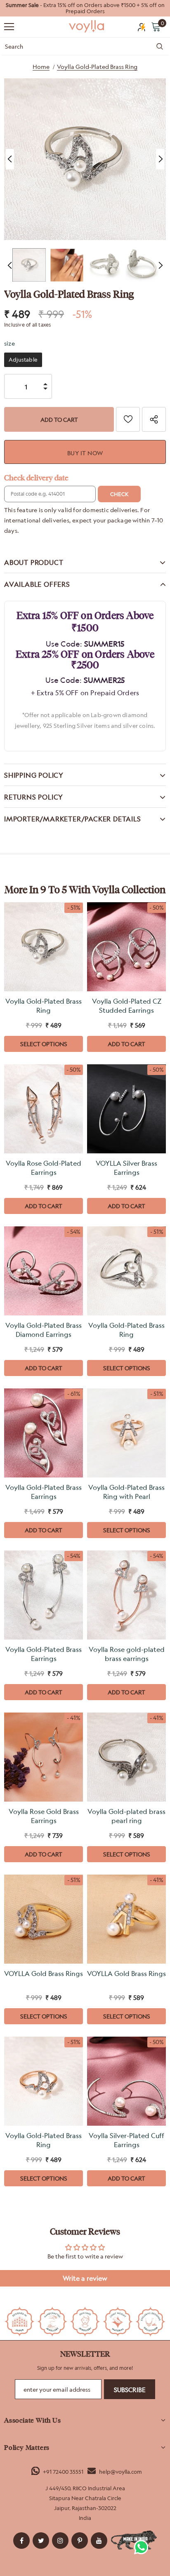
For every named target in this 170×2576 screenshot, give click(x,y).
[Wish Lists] (128, 419)
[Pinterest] (80, 2541)
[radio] (23, 360)
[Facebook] (21, 2541)
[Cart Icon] (156, 26)
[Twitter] (41, 2541)
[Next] (160, 159)
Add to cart (126, 1044)
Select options (44, 1044)
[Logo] (87, 26)
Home (41, 67)
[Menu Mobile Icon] (9, 27)
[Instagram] (60, 2541)
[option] (85, 8)
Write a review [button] (85, 2278)
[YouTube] (99, 2541)
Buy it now (85, 453)
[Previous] (10, 159)
